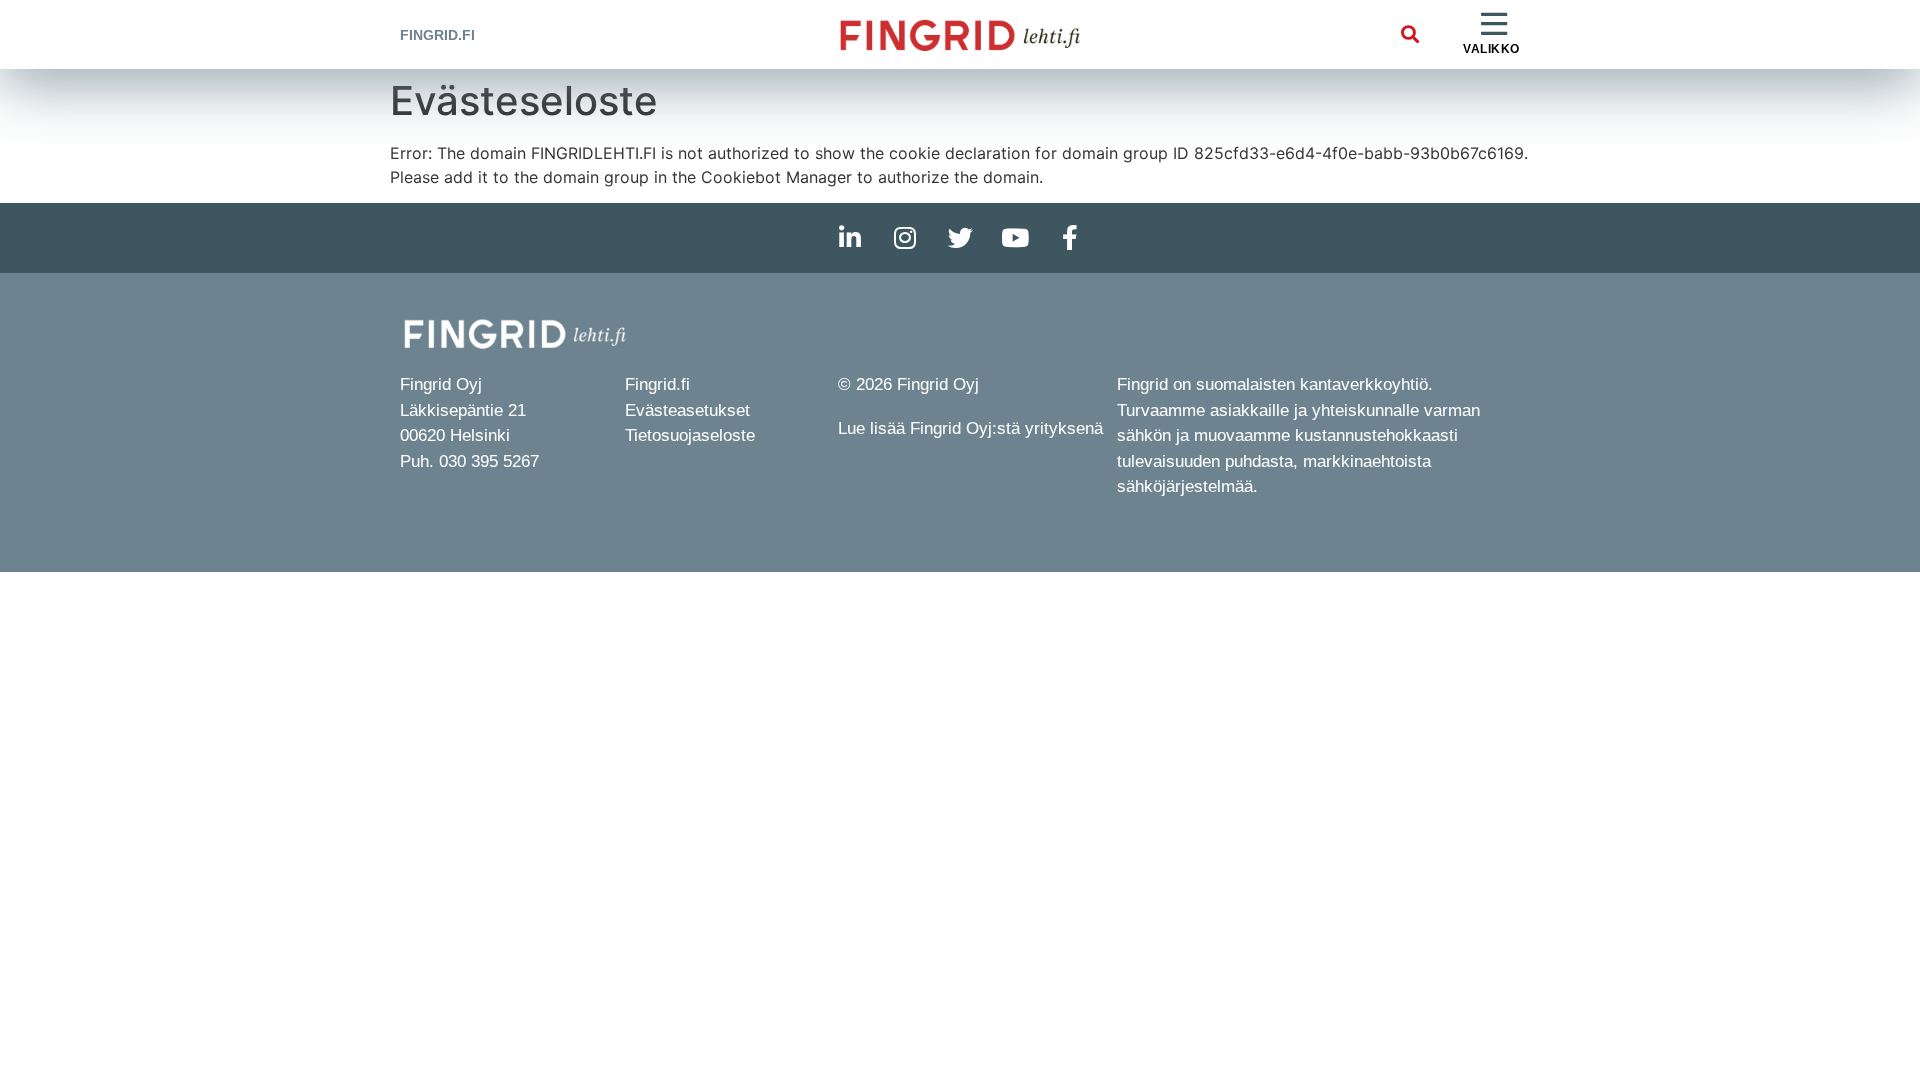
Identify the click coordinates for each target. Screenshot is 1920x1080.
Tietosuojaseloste (690, 435)
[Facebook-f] (1070, 238)
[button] (1409, 34)
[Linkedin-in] (850, 238)
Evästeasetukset (687, 410)
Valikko (1491, 49)
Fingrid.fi (437, 35)
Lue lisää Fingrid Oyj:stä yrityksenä (970, 428)
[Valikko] (1494, 25)
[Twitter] (960, 238)
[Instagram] (905, 238)
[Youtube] (1015, 238)
